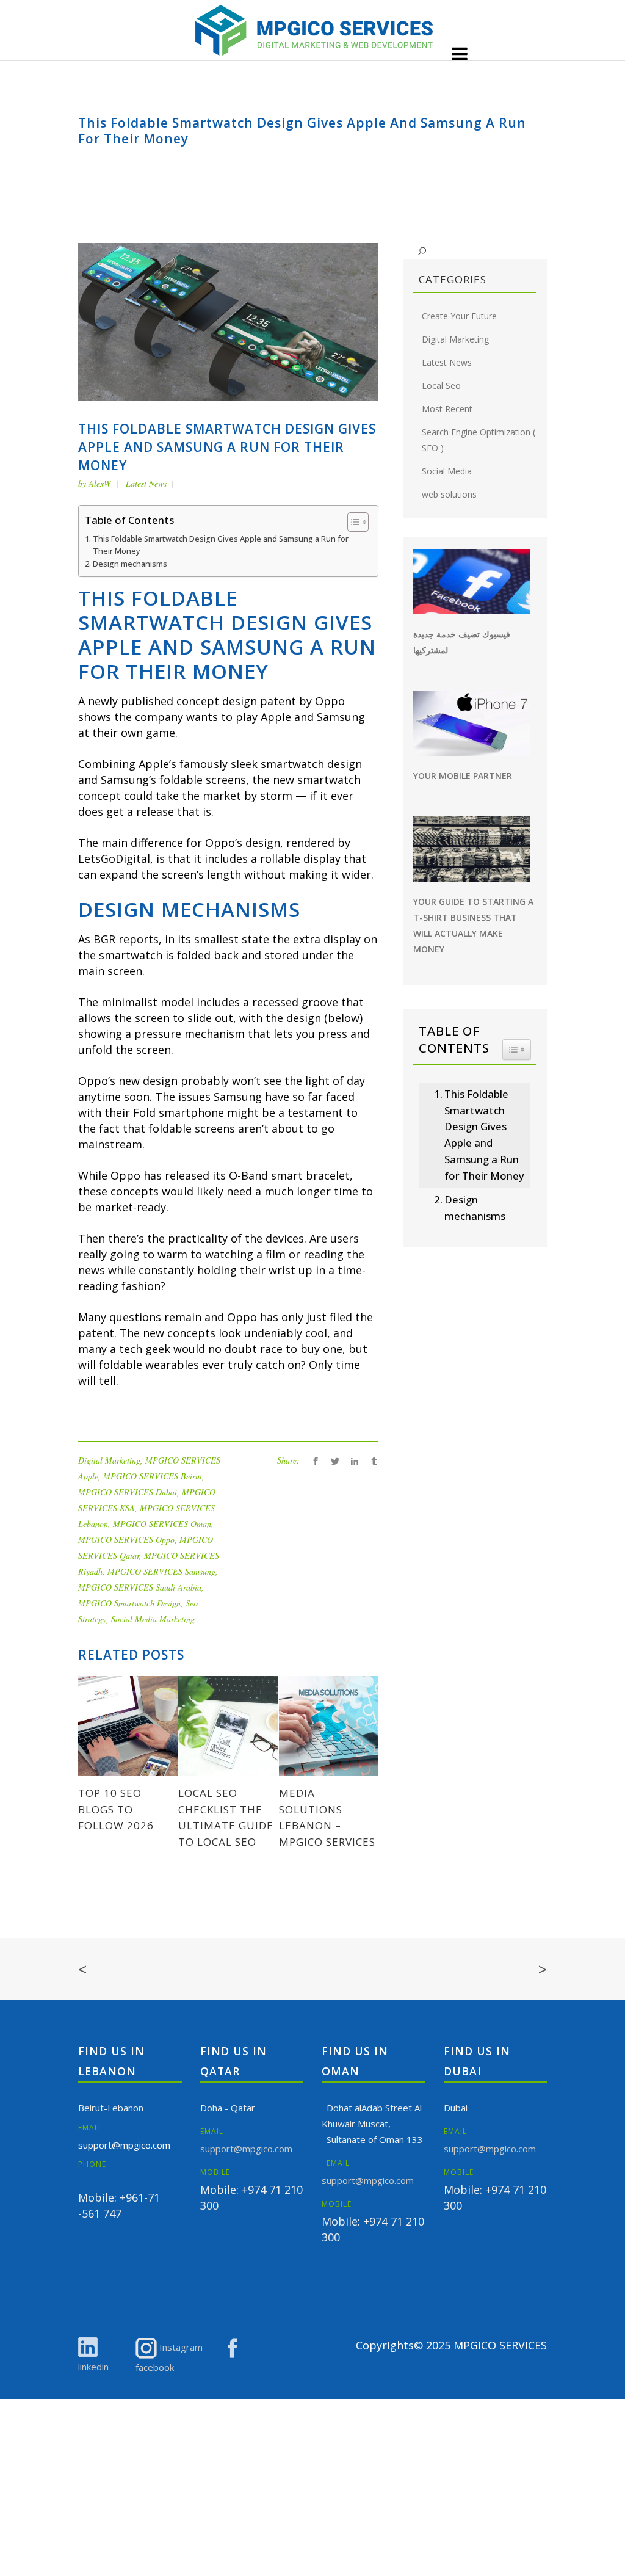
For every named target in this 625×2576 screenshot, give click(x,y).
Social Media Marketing (153, 1619)
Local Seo (441, 386)
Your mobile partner (463, 776)
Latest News (146, 483)
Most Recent (447, 409)
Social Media (447, 471)
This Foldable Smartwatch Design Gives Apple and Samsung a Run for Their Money (221, 545)
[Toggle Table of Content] (352, 522)
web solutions (449, 494)
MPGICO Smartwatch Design (129, 1603)
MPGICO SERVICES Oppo (126, 1540)
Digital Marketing (109, 1460)
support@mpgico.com (124, 2145)
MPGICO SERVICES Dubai (128, 1492)
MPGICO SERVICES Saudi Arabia (140, 1587)
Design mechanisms (130, 564)
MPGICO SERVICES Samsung (161, 1571)
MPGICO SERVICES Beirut (153, 1476)
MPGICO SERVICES (500, 2345)
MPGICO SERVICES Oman (162, 1524)
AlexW (100, 483)
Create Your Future (459, 316)
